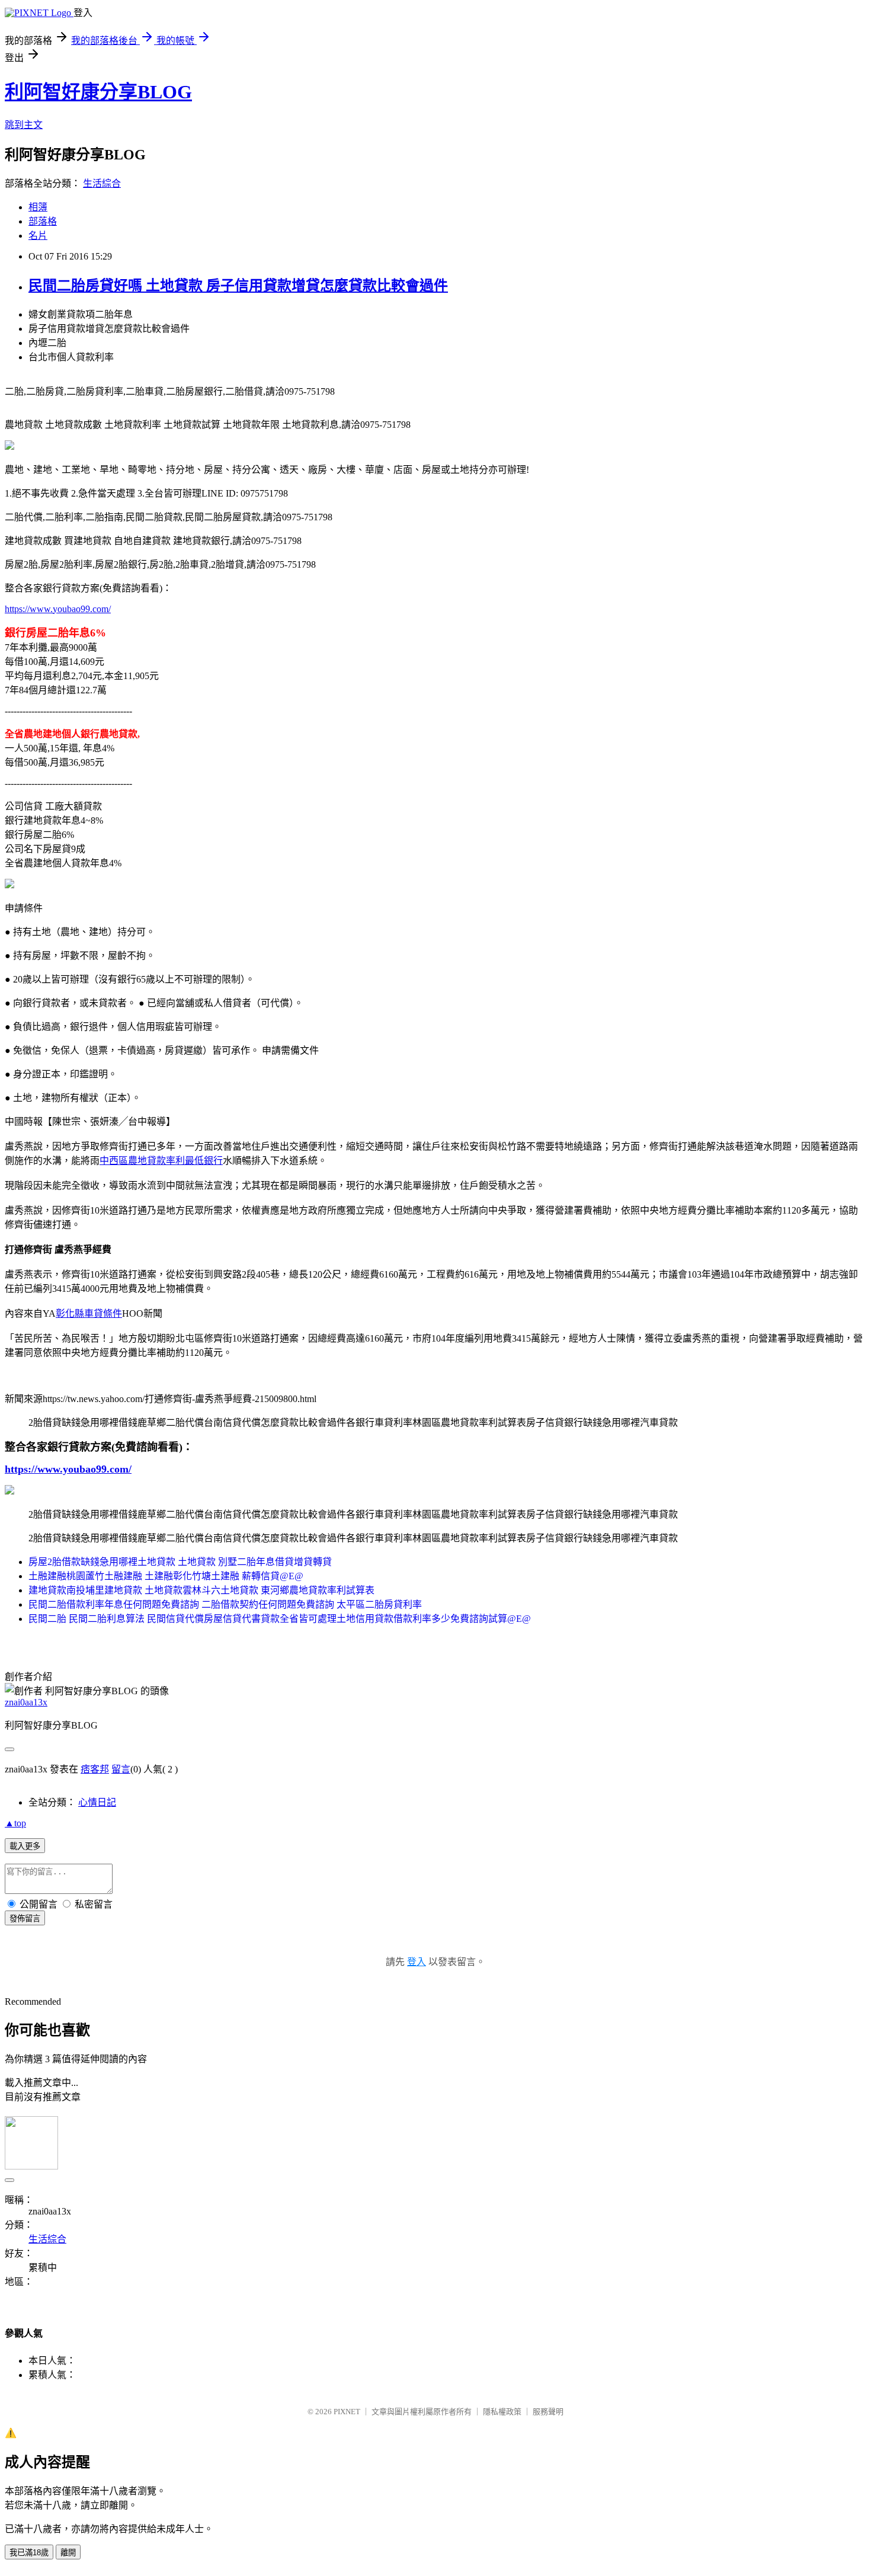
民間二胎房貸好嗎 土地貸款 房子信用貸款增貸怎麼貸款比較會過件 (238, 286)
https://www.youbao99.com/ (58, 609)
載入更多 (25, 1846)
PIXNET (347, 2412)
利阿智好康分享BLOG (98, 92)
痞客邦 (95, 1769)
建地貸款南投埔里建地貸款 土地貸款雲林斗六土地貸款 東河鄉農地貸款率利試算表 (201, 1590)
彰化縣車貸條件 (89, 1313)
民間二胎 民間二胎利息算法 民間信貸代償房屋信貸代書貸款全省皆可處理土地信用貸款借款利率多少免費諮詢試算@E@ (280, 1619)
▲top (15, 1823)
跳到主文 (24, 125)
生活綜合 (102, 183)
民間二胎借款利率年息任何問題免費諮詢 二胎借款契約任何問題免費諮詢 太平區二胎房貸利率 (225, 1604)
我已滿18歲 (29, 2553)
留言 (121, 1769)
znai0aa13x (26, 1702)
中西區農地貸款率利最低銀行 (161, 1161)
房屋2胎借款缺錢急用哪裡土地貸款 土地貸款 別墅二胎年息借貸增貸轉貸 (180, 1562)
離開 (68, 2553)
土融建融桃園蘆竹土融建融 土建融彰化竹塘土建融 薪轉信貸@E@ (166, 1576)
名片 (38, 236)
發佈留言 (25, 1919)
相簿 (38, 207)
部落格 (43, 221)
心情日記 (97, 1802)
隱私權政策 (502, 2412)
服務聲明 (548, 2412)
